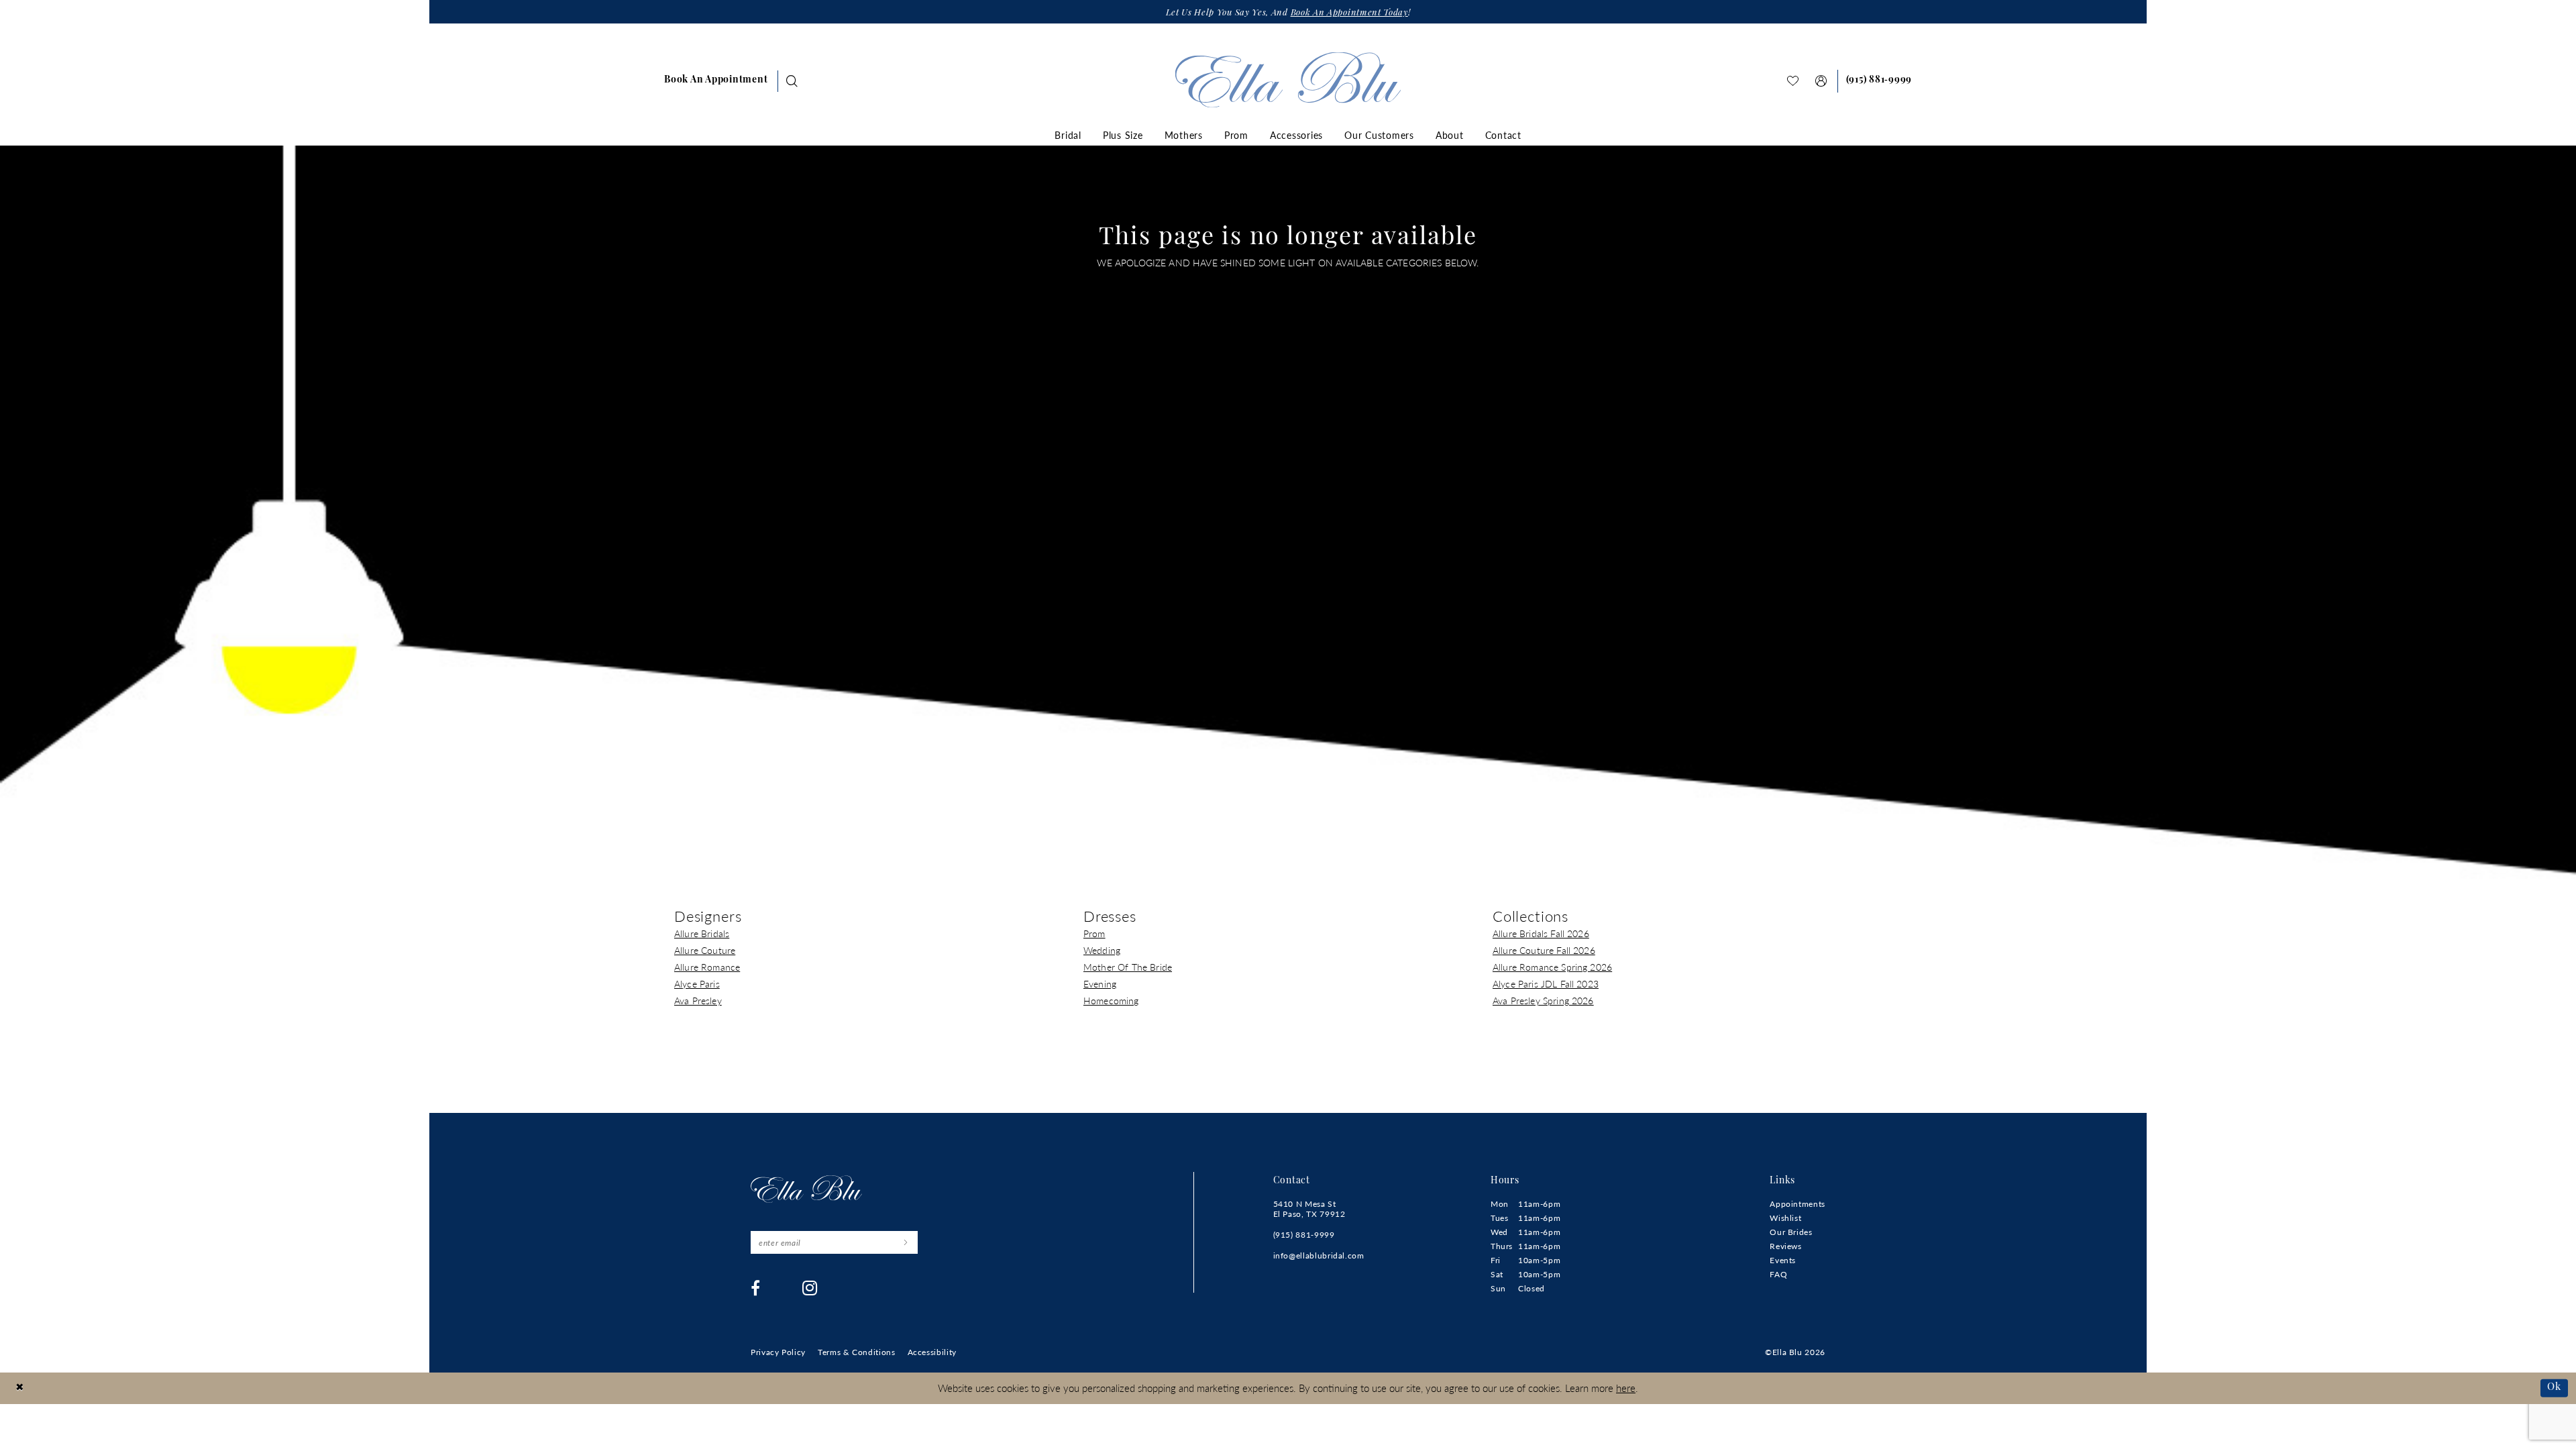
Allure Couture (705, 950)
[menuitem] (716, 81)
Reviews (1785, 1246)
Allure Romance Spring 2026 (1552, 967)
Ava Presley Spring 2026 (1543, 1000)
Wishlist (1785, 1218)
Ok (2554, 1388)
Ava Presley (698, 1000)
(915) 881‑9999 (1304, 1235)
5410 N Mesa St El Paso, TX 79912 (1309, 1209)
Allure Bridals (702, 933)
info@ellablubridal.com (1319, 1255)
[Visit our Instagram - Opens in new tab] (810, 1288)
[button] (1821, 81)
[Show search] (792, 81)
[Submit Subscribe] (905, 1242)
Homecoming (1111, 1000)
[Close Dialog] (20, 1388)
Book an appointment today (1349, 13)
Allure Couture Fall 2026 (1544, 950)
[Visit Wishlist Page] (1793, 81)
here (1626, 1388)
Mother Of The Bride (1128, 967)
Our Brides (1791, 1232)
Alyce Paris (697, 983)
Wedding (1102, 950)
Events (1783, 1260)
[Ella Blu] (1288, 79)
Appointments (1797, 1204)
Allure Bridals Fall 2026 (1541, 933)
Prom (1094, 933)
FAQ (1778, 1274)
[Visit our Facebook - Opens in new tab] (756, 1288)
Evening (1100, 983)
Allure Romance (707, 967)
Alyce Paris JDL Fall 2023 (1546, 983)
